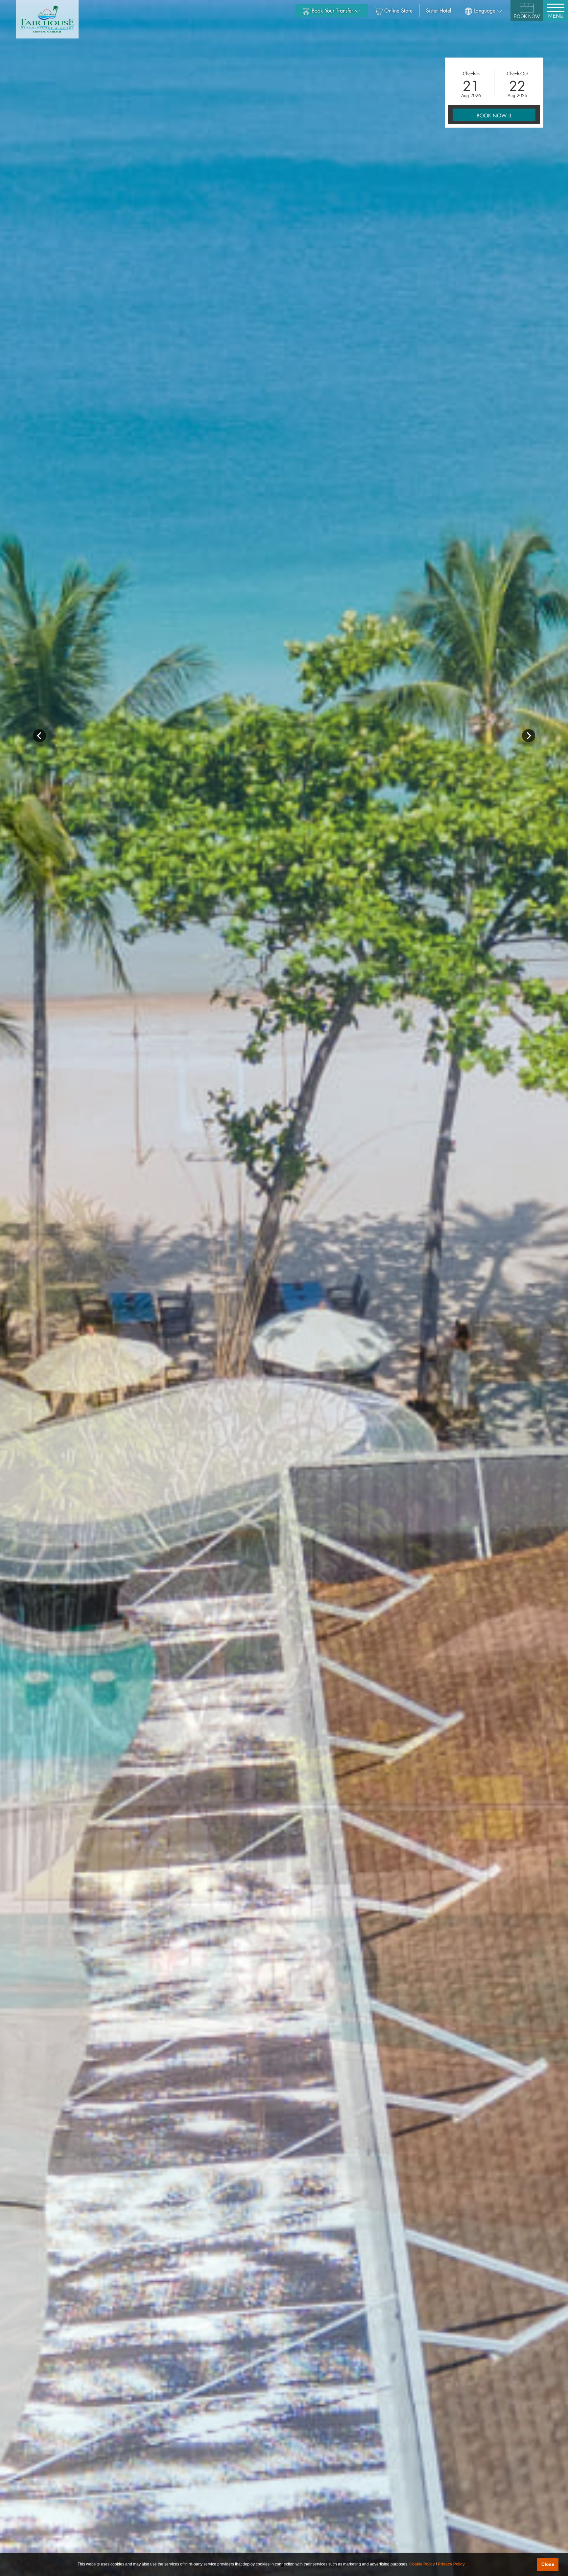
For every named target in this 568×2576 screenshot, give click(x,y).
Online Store (398, 10)
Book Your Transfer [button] (333, 10)
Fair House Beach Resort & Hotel (47, 19)
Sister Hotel (439, 10)
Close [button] (548, 2564)
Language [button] (485, 10)
